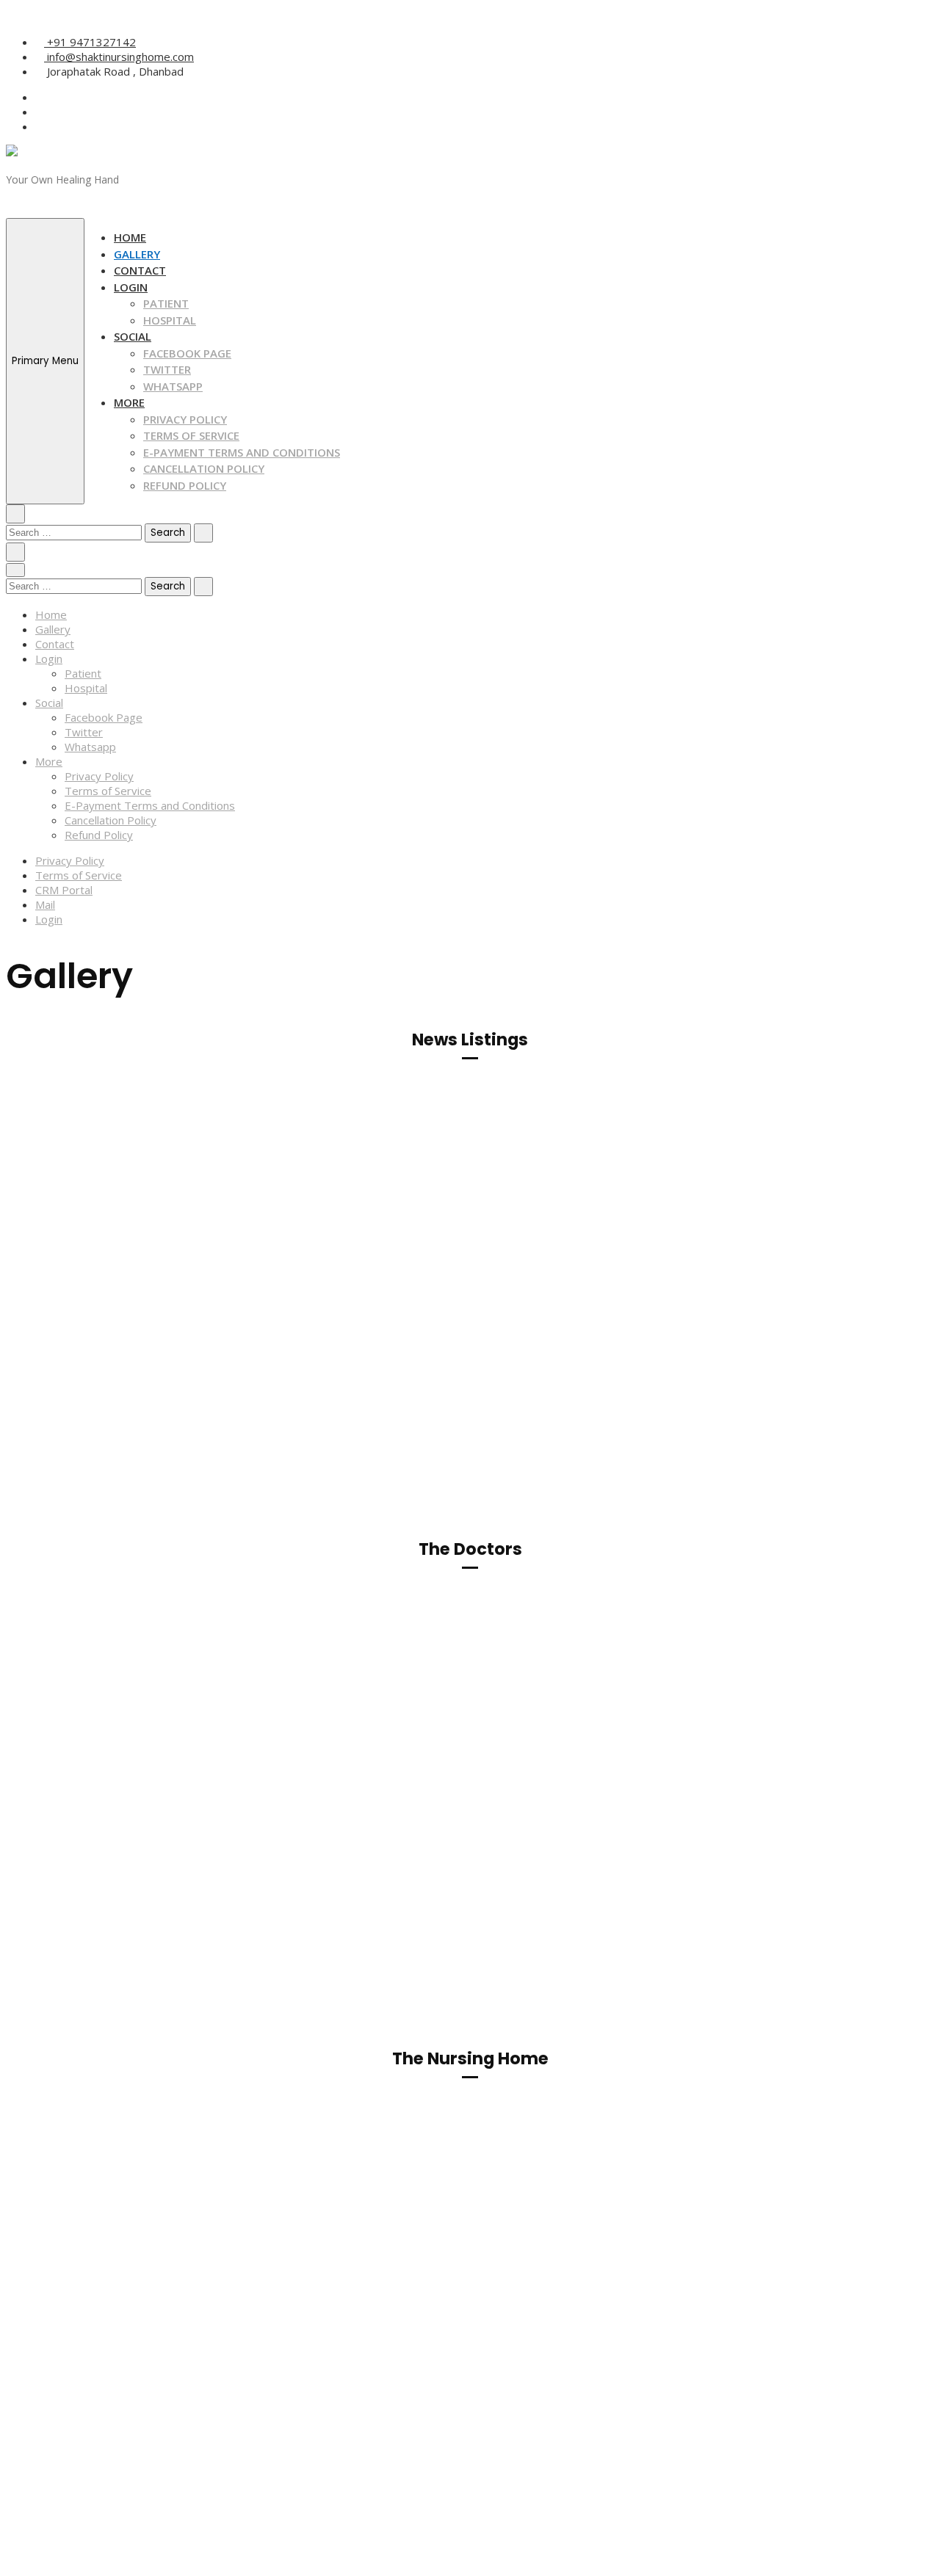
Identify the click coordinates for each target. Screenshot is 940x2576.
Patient (166, 303)
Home (130, 237)
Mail (45, 904)
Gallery (137, 254)
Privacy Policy (185, 419)
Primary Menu (45, 361)
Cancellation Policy (204, 468)
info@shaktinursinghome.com (119, 57)
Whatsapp (173, 386)
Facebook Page (187, 353)
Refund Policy (185, 485)
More (129, 402)
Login (131, 287)
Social (133, 336)
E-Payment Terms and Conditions (242, 452)
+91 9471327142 (90, 42)
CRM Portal (64, 890)
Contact (140, 270)
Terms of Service (191, 435)
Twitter (167, 369)
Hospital (170, 320)
